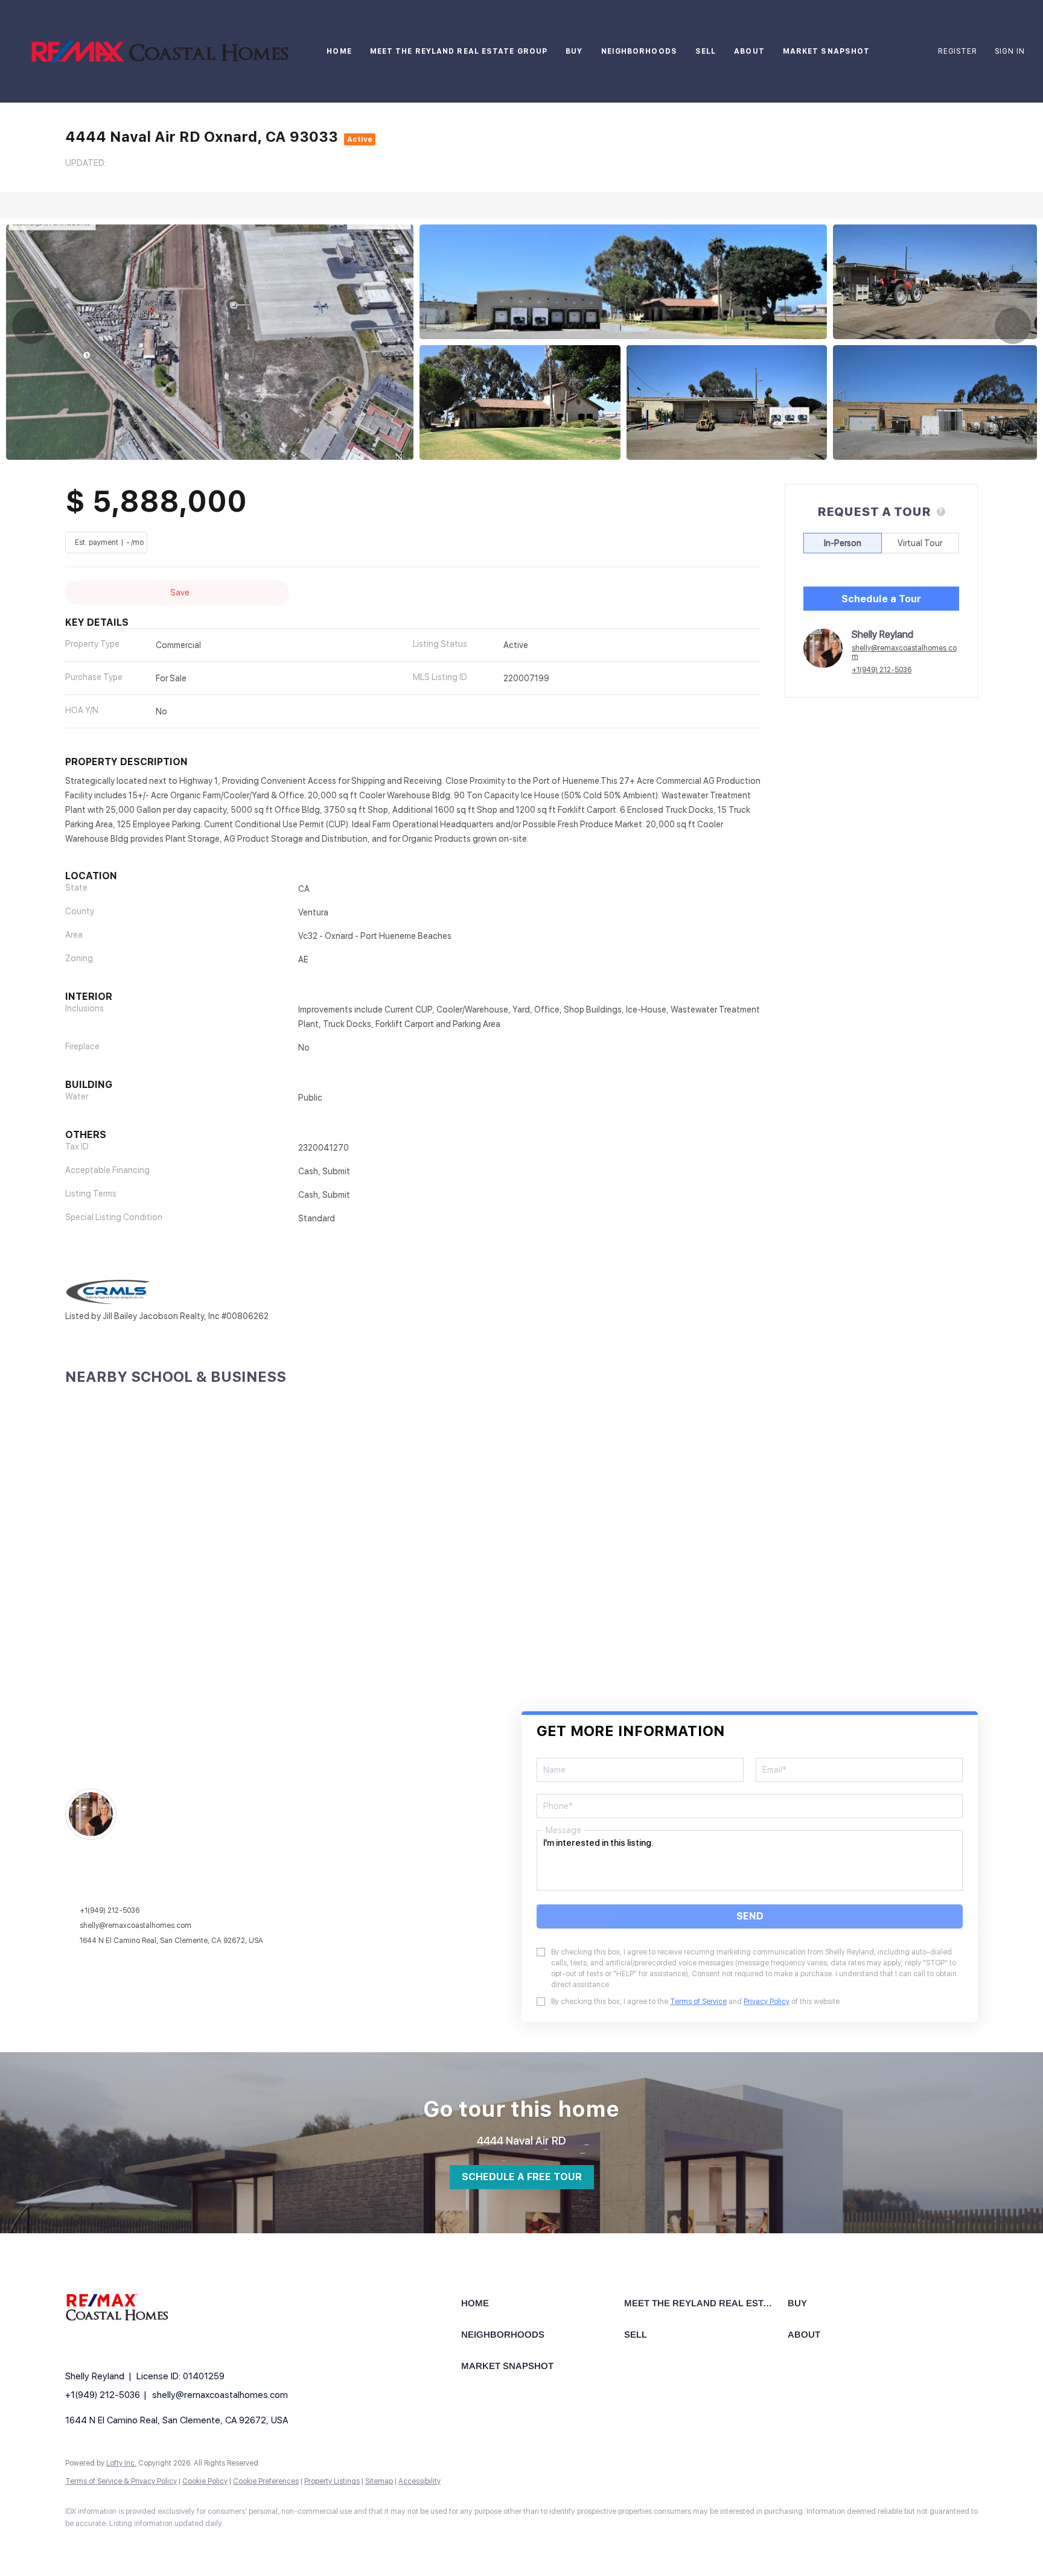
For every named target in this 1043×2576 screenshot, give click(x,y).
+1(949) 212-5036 (882, 670)
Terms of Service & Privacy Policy (121, 2481)
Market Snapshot (827, 51)
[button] (160, 51)
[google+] (115, 2543)
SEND (750, 1916)
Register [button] (957, 51)
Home (339, 51)
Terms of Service (698, 2002)
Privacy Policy (767, 2002)
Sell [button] (706, 51)
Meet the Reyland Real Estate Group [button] (459, 51)
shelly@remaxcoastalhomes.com (904, 652)
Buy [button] (574, 51)
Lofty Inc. (121, 2463)
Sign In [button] (1010, 51)
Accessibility (419, 2481)
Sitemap (379, 2481)
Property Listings (332, 2481)
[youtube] (80, 2543)
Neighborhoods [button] (639, 51)
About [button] (749, 51)
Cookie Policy (205, 2481)
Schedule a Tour (881, 599)
